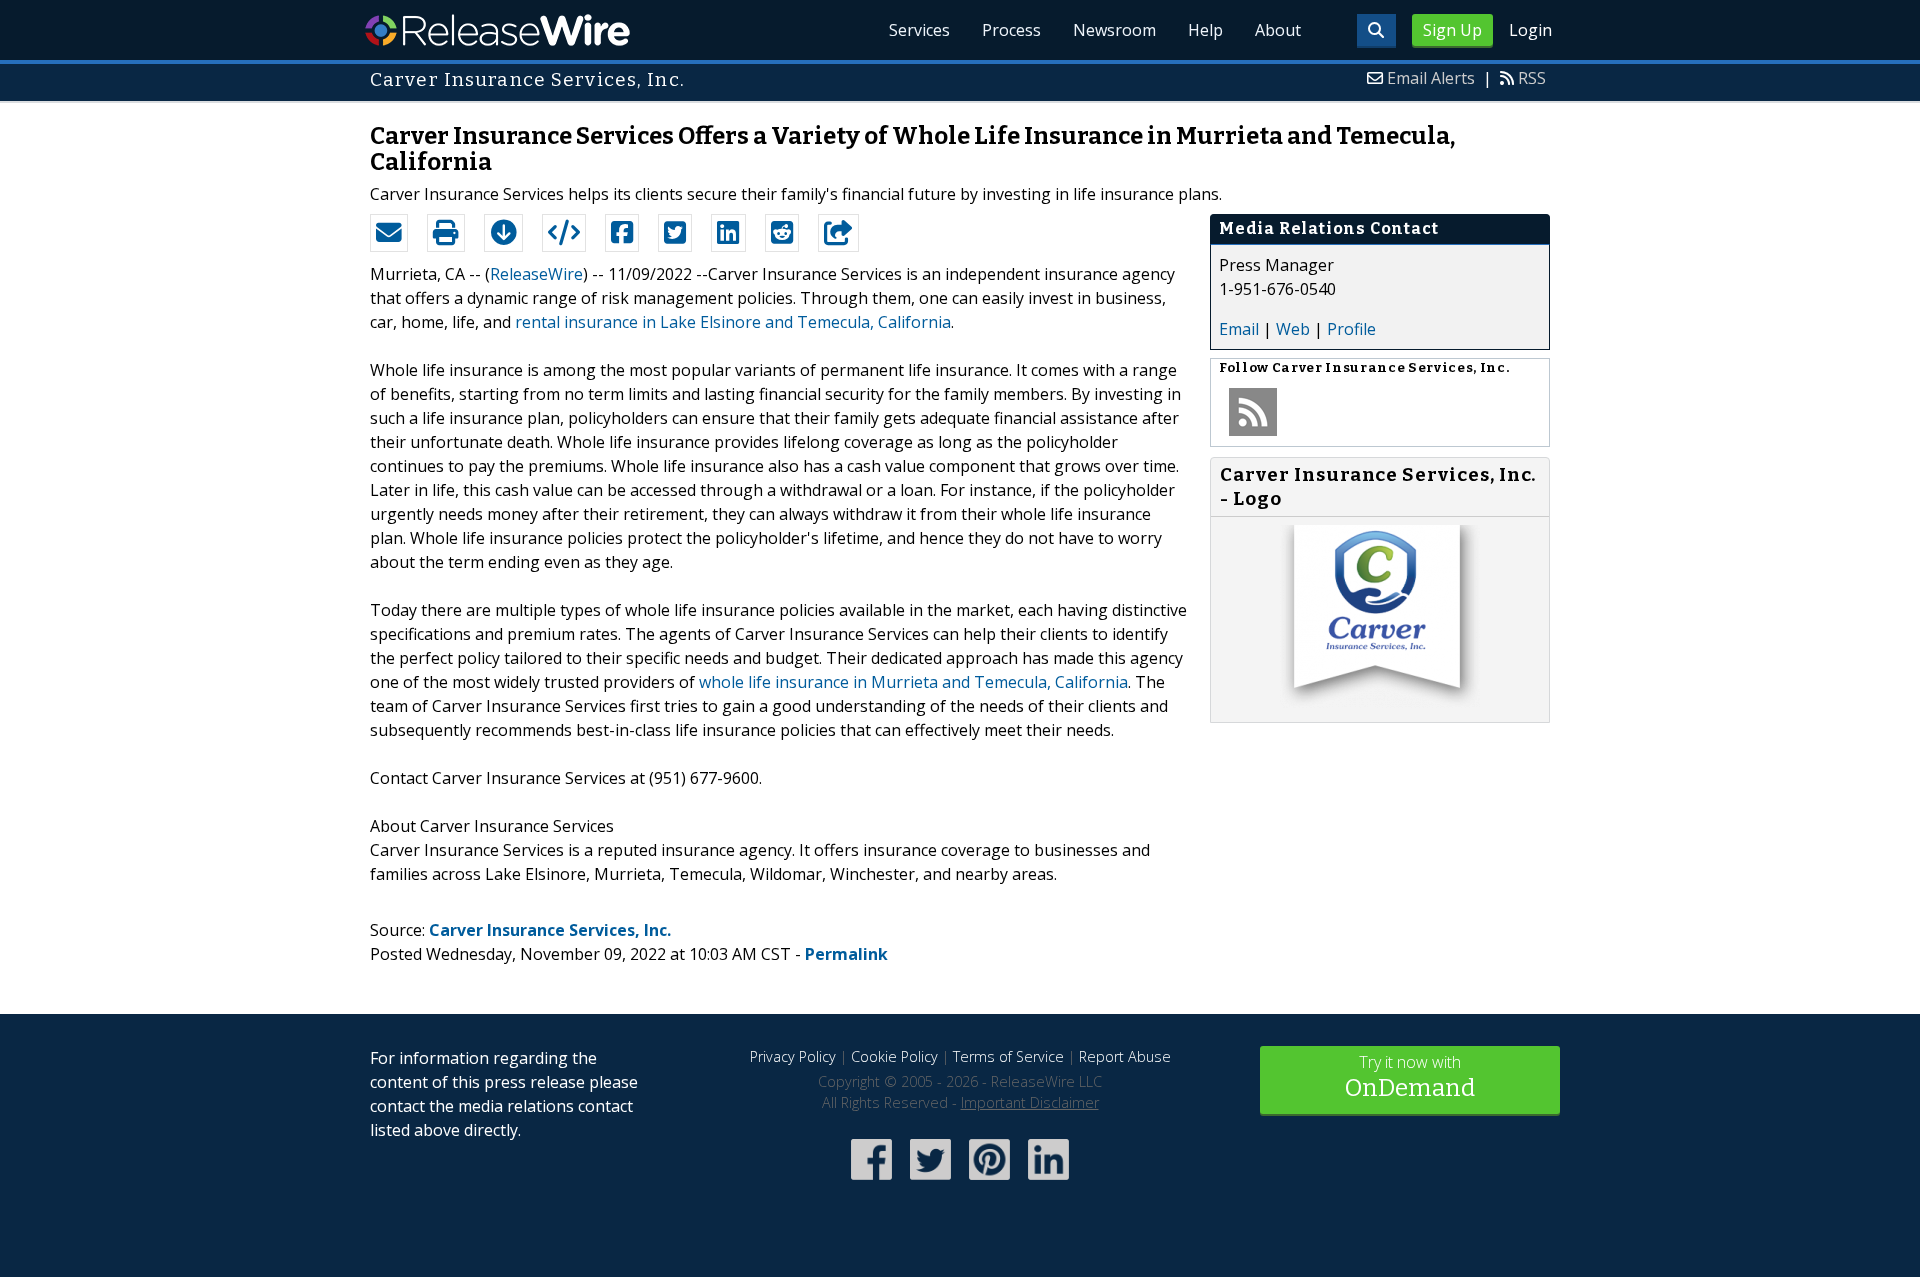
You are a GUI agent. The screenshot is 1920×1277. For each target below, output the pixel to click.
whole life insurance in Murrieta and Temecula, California (913, 682)
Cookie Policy (894, 1056)
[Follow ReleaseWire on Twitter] (930, 1181)
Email (1239, 329)
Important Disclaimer (1030, 1102)
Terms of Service (1008, 1056)
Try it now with (1410, 1076)
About (1278, 30)
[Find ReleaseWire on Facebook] (871, 1181)
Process (1011, 30)
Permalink (846, 954)
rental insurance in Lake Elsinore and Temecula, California (733, 322)
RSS (1532, 78)
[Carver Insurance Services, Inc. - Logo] (1380, 702)
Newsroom (1114, 30)
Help (1205, 30)
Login (1530, 30)
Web (1293, 329)
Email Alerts (1431, 78)
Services (919, 30)
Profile (1351, 329)
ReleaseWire (497, 30)
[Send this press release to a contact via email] (389, 233)
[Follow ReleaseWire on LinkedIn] (1048, 1181)
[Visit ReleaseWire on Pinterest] (989, 1181)
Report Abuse (1125, 1056)
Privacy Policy (793, 1056)
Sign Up (1452, 30)
